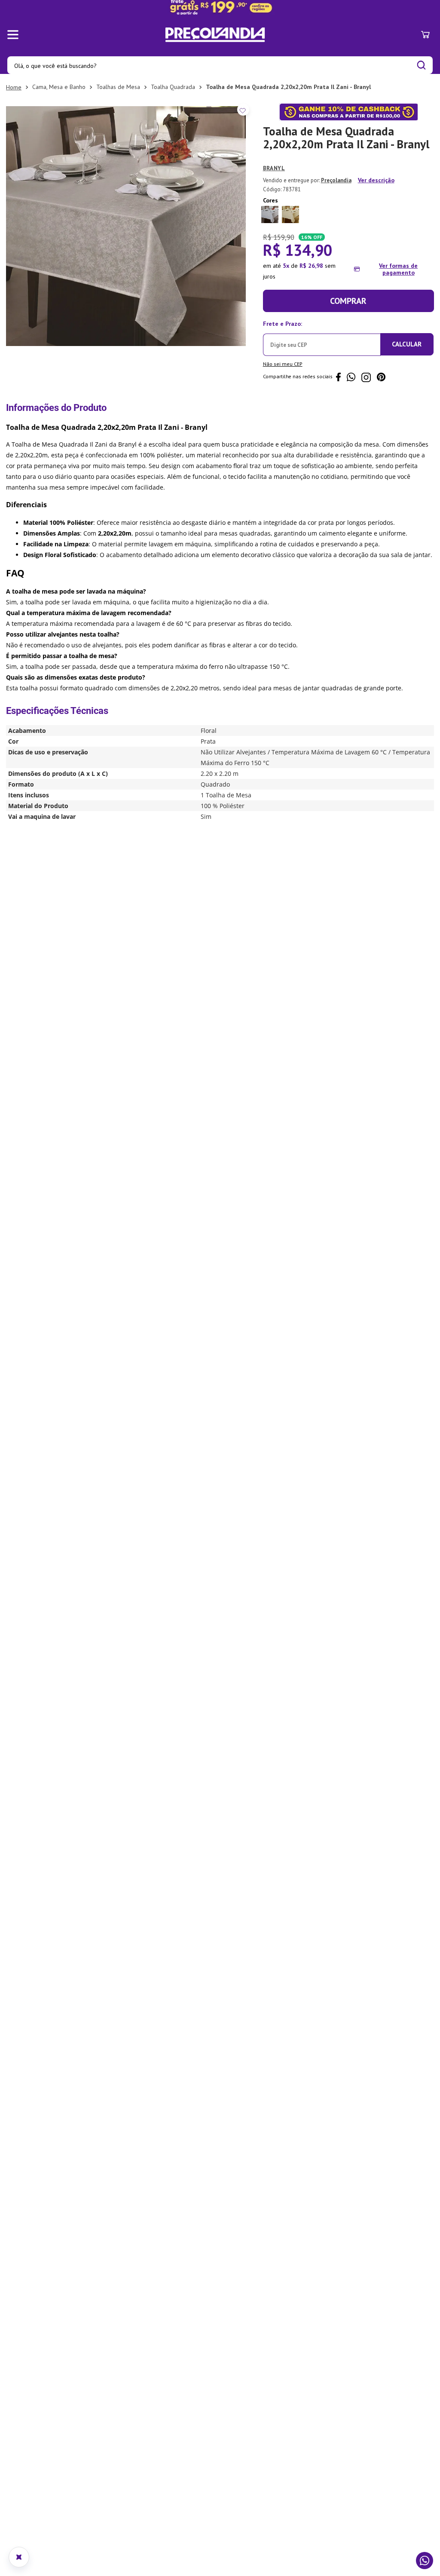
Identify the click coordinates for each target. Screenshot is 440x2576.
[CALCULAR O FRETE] (407, 344)
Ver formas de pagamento (398, 269)
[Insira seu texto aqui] (220, 7)
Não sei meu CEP (283, 363)
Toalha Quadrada (173, 87)
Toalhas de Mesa (118, 87)
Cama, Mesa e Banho (59, 87)
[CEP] (322, 336)
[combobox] (220, 65)
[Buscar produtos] (421, 65)
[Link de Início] (14, 87)
